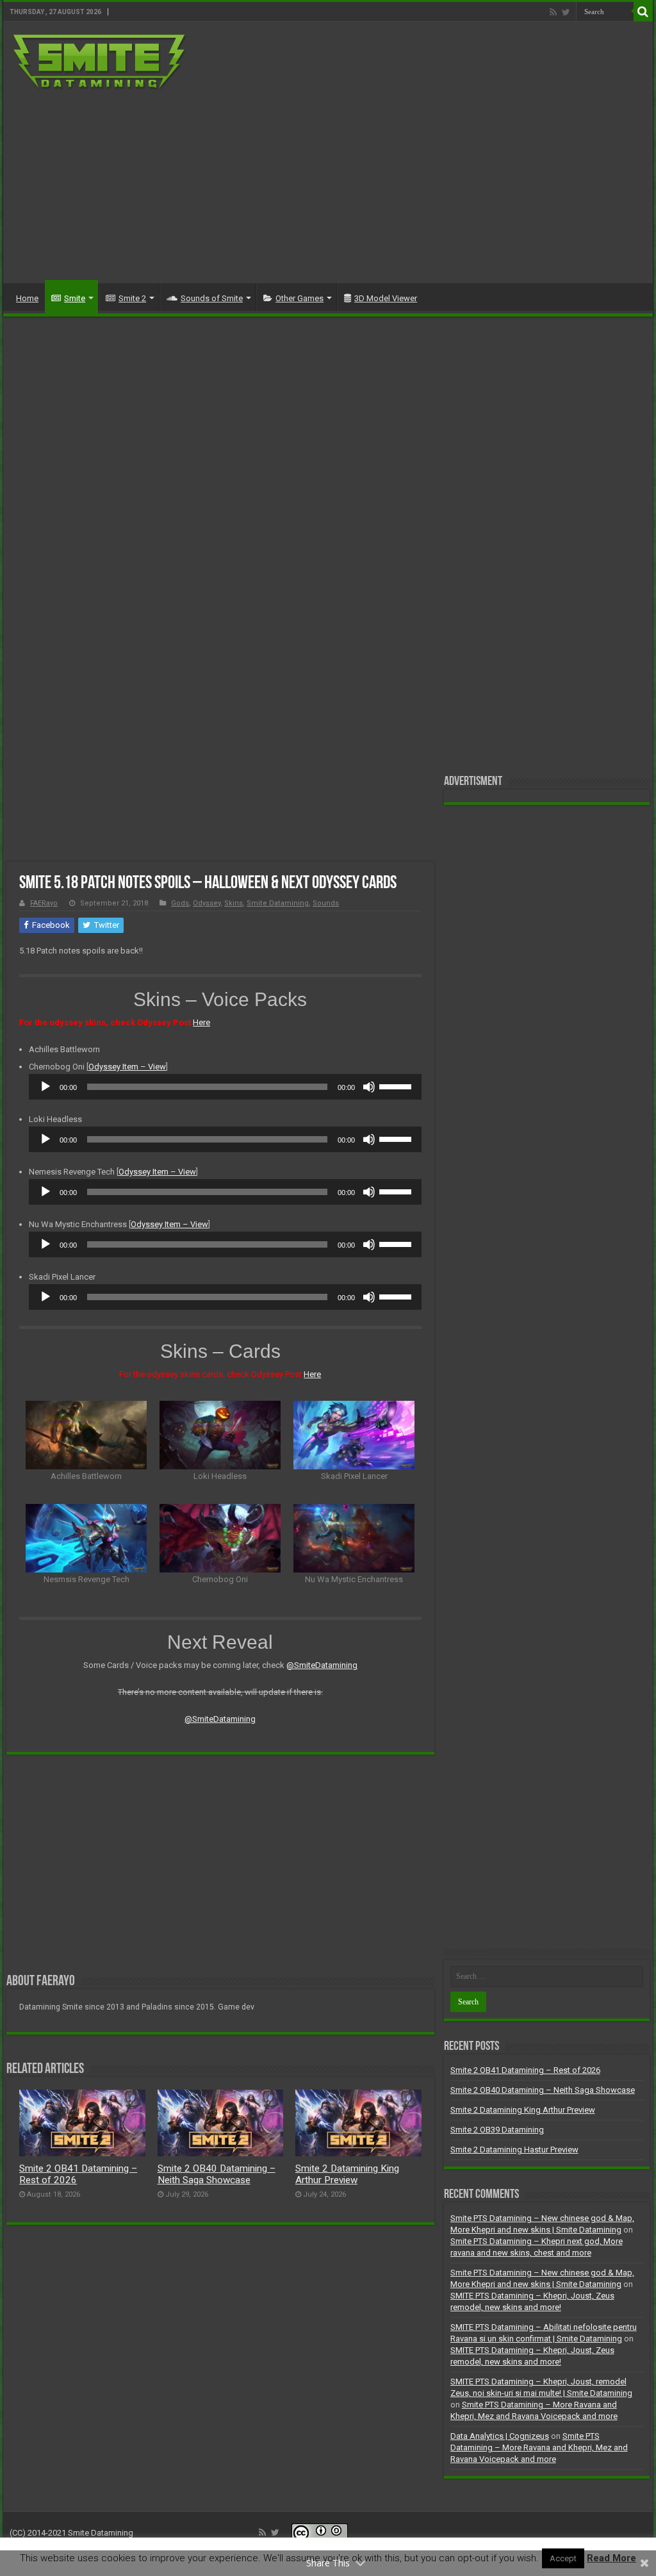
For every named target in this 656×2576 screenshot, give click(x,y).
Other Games (299, 298)
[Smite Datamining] (100, 60)
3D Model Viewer (386, 298)
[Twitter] (566, 12)
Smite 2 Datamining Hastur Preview (514, 2150)
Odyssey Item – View (127, 1067)
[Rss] (553, 12)
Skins (234, 903)
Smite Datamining (278, 903)
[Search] (643, 12)
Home (27, 298)
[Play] (45, 1087)
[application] (225, 1087)
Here (201, 1022)
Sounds (326, 903)
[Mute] (369, 1087)
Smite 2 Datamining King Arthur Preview (347, 2174)
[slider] (397, 1086)
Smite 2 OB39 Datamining (497, 2130)
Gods (180, 903)
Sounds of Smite (212, 298)
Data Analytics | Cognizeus (500, 2436)
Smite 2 (132, 298)
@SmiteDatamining (322, 1665)
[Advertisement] (410, 181)
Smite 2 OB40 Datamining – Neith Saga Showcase (217, 2174)
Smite (75, 298)
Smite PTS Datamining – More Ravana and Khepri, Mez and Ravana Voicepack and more (539, 2448)
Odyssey (207, 903)
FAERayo (44, 903)
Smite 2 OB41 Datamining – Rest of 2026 (525, 2070)
